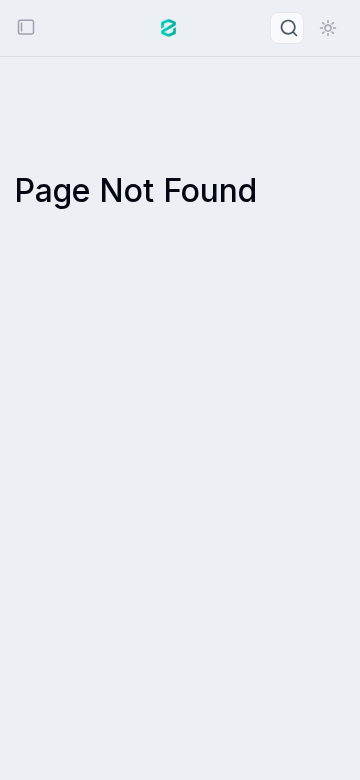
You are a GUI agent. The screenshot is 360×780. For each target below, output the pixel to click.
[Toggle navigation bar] (26, 28)
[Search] (287, 28)
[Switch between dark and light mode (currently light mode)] (328, 28)
